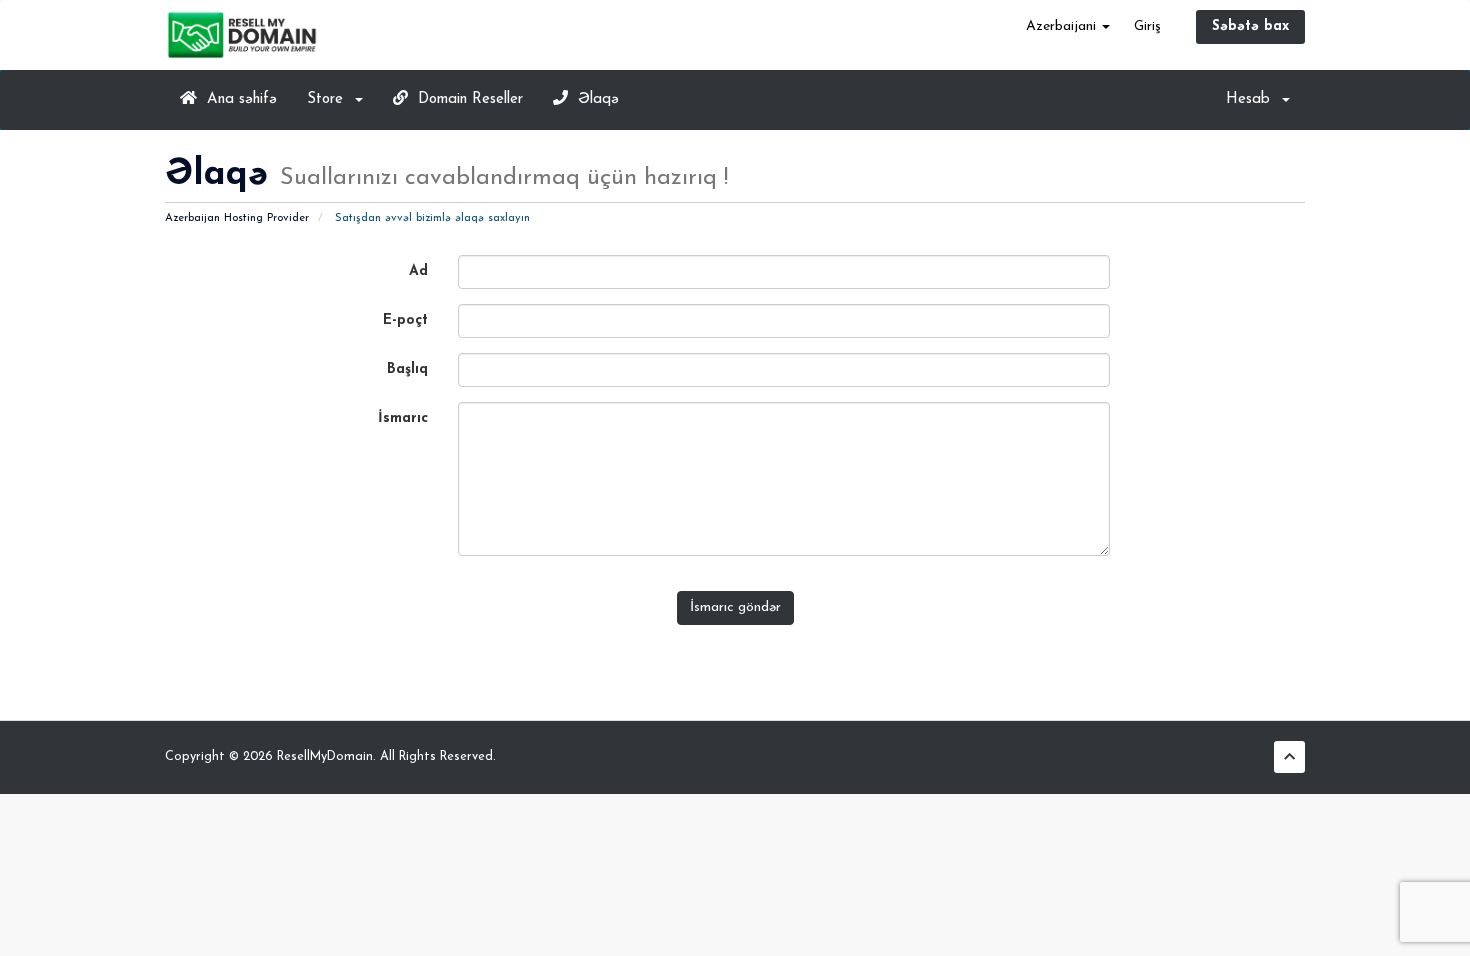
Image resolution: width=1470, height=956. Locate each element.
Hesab (1253, 99)
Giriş (1147, 26)
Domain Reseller (465, 99)
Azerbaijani (1063, 26)
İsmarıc (403, 418)
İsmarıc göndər (735, 607)
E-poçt (405, 320)
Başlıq (407, 369)
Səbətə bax (1250, 26)
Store (330, 99)
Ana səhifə (237, 99)
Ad (418, 271)
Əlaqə (593, 99)
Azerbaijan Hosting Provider (237, 218)
